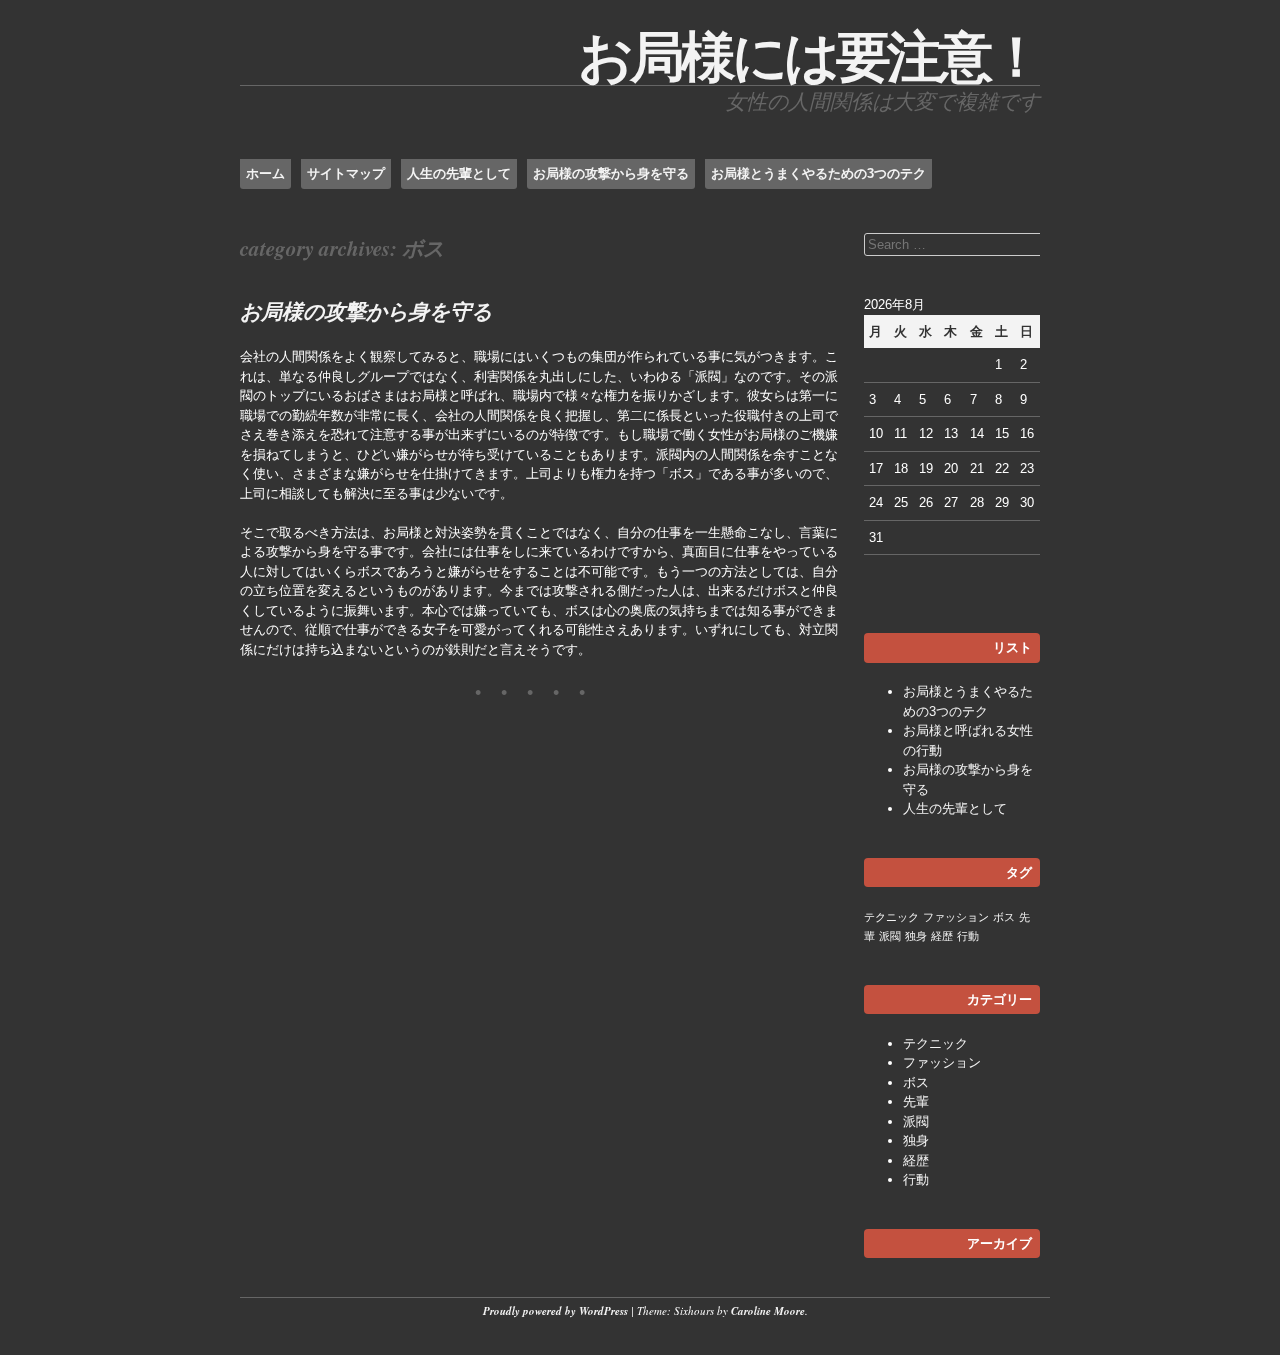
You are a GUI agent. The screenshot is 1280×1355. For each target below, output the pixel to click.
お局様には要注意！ (809, 57)
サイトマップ (346, 173)
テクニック (891, 917)
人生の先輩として (459, 173)
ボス (1004, 917)
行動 (968, 936)
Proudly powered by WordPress (555, 1311)
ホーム (265, 173)
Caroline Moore (768, 1311)
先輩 (916, 1101)
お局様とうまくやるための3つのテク (818, 173)
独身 (916, 936)
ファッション (956, 917)
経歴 (942, 936)
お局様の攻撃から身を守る (611, 173)
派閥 (890, 936)
